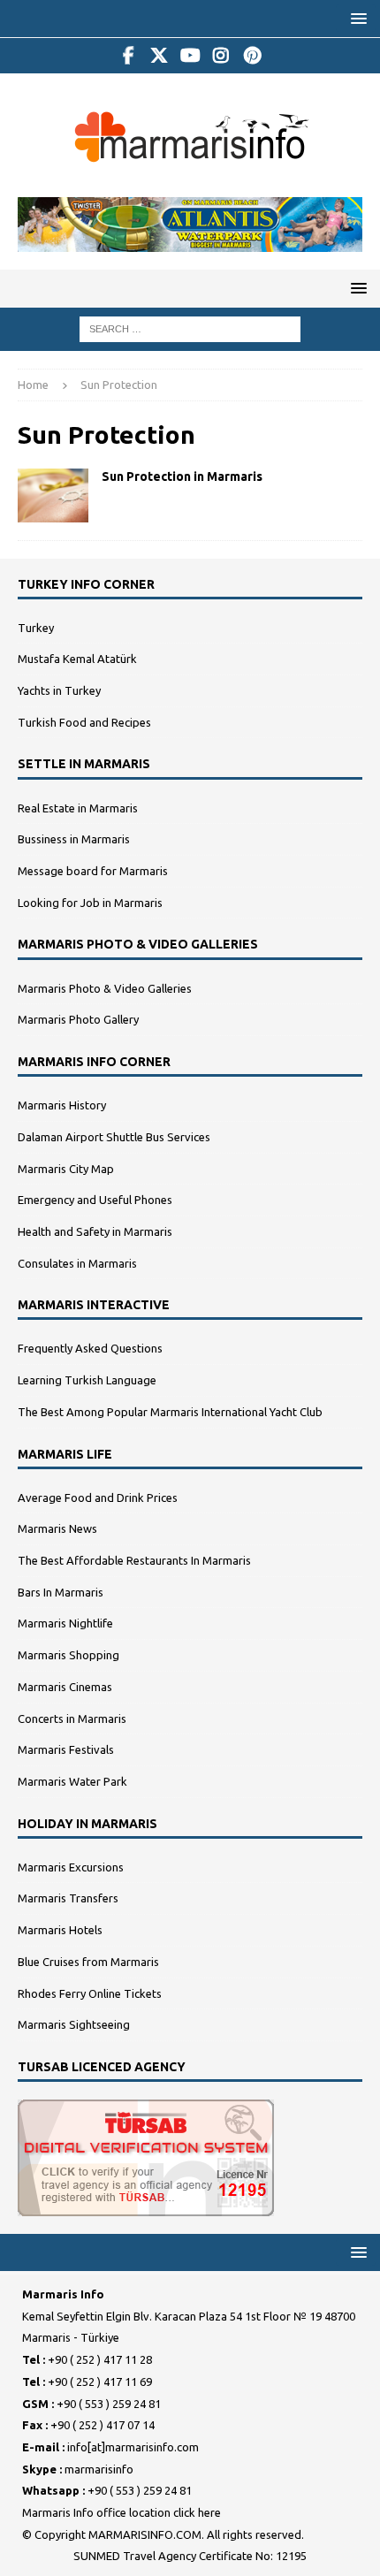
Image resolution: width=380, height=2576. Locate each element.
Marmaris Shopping (68, 1655)
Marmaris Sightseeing (74, 2024)
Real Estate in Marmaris (78, 808)
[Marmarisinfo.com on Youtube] (190, 56)
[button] (356, 18)
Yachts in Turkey (59, 690)
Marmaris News (57, 1528)
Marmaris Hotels (60, 1930)
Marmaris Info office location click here (122, 2512)
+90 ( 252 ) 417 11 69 (100, 2382)
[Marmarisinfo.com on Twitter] (160, 56)
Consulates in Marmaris (77, 1263)
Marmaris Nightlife (65, 1623)
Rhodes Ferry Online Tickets (90, 1993)
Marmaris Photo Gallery (78, 1019)
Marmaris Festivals (66, 1749)
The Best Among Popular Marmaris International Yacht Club (170, 1412)
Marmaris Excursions (71, 1867)
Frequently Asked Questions (90, 1348)
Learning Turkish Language (87, 1380)
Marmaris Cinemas (65, 1687)
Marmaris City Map (66, 1169)
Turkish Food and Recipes (84, 722)
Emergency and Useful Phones (95, 1200)
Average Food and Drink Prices (98, 1498)
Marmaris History (62, 1105)
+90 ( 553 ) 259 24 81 (109, 2404)
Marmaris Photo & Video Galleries (105, 988)
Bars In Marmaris (61, 1592)
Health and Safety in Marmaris (95, 1231)
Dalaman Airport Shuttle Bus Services (114, 1137)
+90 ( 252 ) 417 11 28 (100, 2359)
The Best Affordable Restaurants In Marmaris (134, 1560)
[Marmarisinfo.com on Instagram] (221, 56)
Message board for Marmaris (93, 871)
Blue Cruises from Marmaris (88, 1962)
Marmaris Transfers (68, 1898)
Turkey (36, 628)
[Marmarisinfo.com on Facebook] (129, 56)
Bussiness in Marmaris (74, 839)
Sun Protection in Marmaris (182, 476)
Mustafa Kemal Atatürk (77, 659)
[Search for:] (190, 328)
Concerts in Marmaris (72, 1719)
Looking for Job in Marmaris (90, 903)
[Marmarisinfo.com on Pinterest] (252, 56)
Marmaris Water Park (72, 1781)
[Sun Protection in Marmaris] (53, 495)
